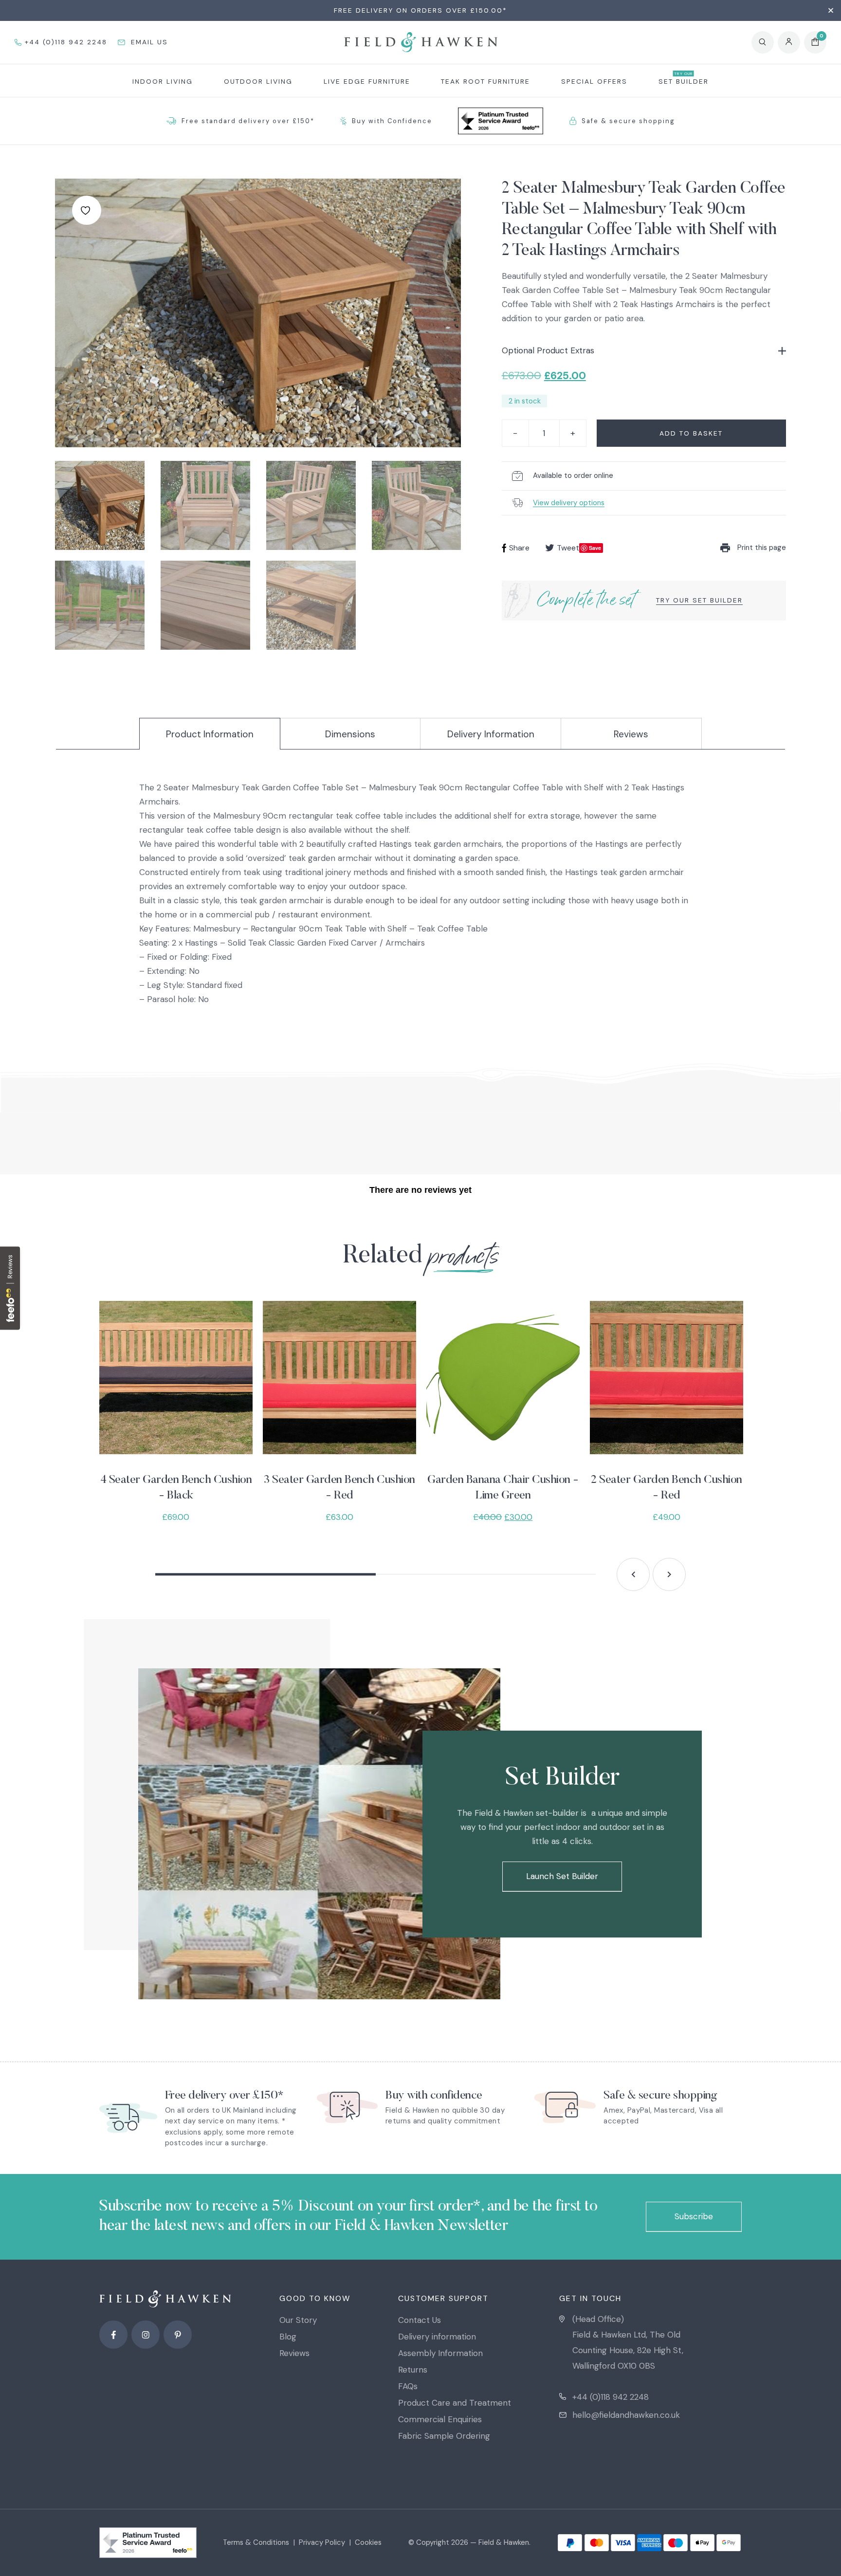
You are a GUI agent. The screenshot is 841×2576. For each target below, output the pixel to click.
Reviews (631, 734)
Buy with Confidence (392, 121)
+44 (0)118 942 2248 (611, 2397)
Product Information (210, 734)
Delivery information (437, 2337)
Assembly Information (440, 2353)
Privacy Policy (322, 2542)
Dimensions (350, 734)
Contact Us (420, 2320)
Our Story (298, 2320)
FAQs (408, 2386)
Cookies (368, 2542)
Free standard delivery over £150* (248, 121)
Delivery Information (491, 734)
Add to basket (691, 433)
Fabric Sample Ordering (444, 2436)
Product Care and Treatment (455, 2403)
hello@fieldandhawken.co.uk (626, 2415)
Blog (288, 2337)
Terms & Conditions (256, 2542)
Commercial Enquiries (440, 2419)
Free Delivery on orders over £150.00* (420, 10)
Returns (413, 2370)
